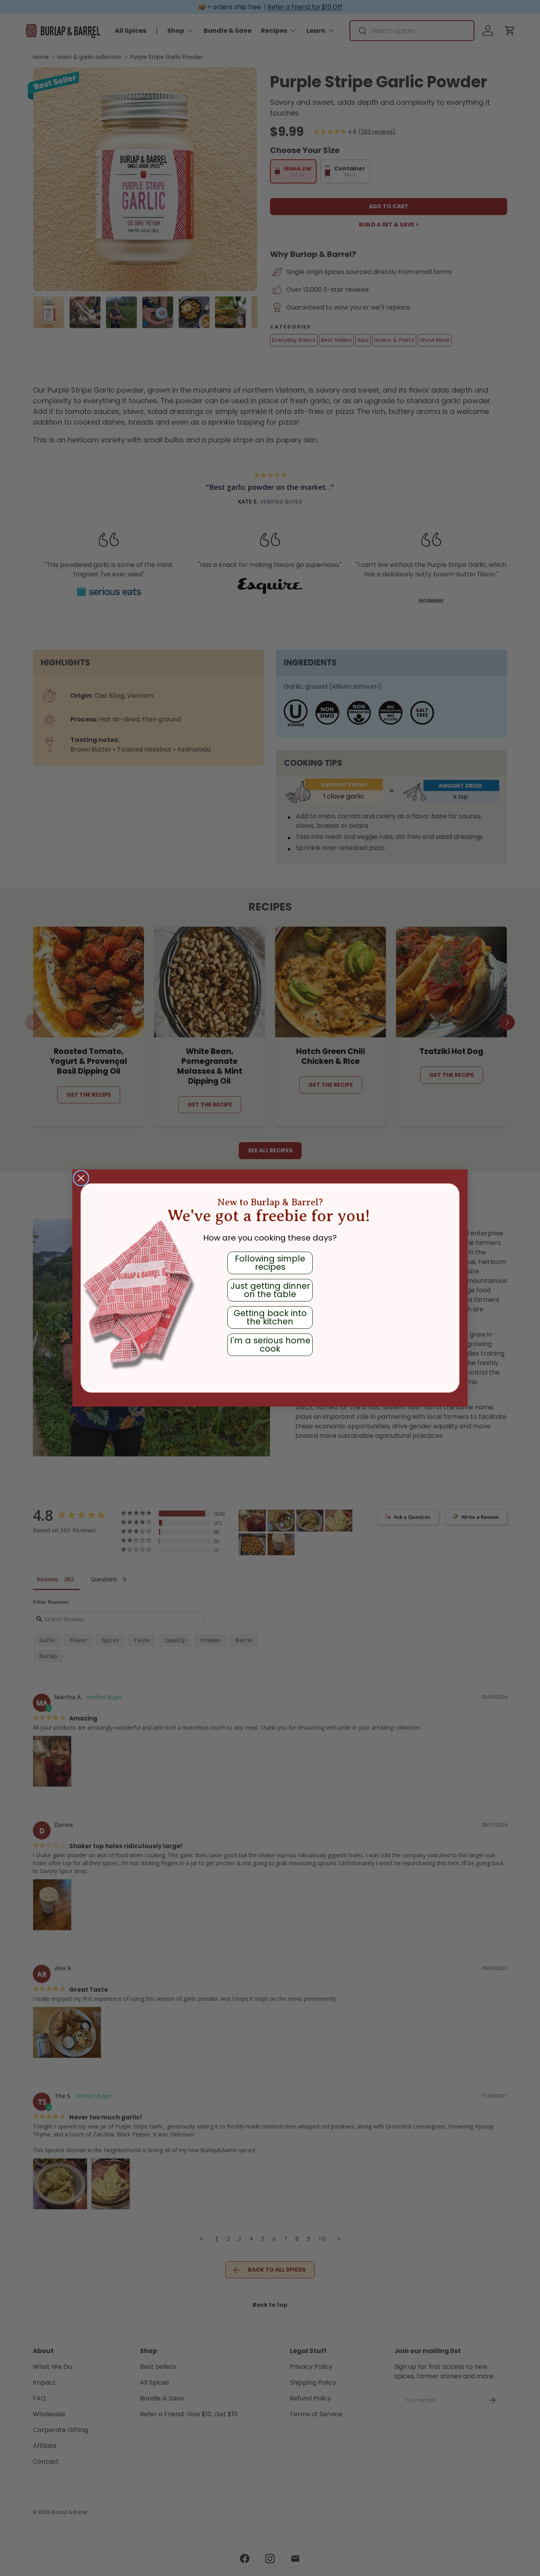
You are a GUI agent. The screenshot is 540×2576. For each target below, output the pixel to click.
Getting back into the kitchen (270, 1317)
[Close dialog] (81, 1178)
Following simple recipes (270, 1263)
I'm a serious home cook (270, 1345)
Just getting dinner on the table (270, 1290)
